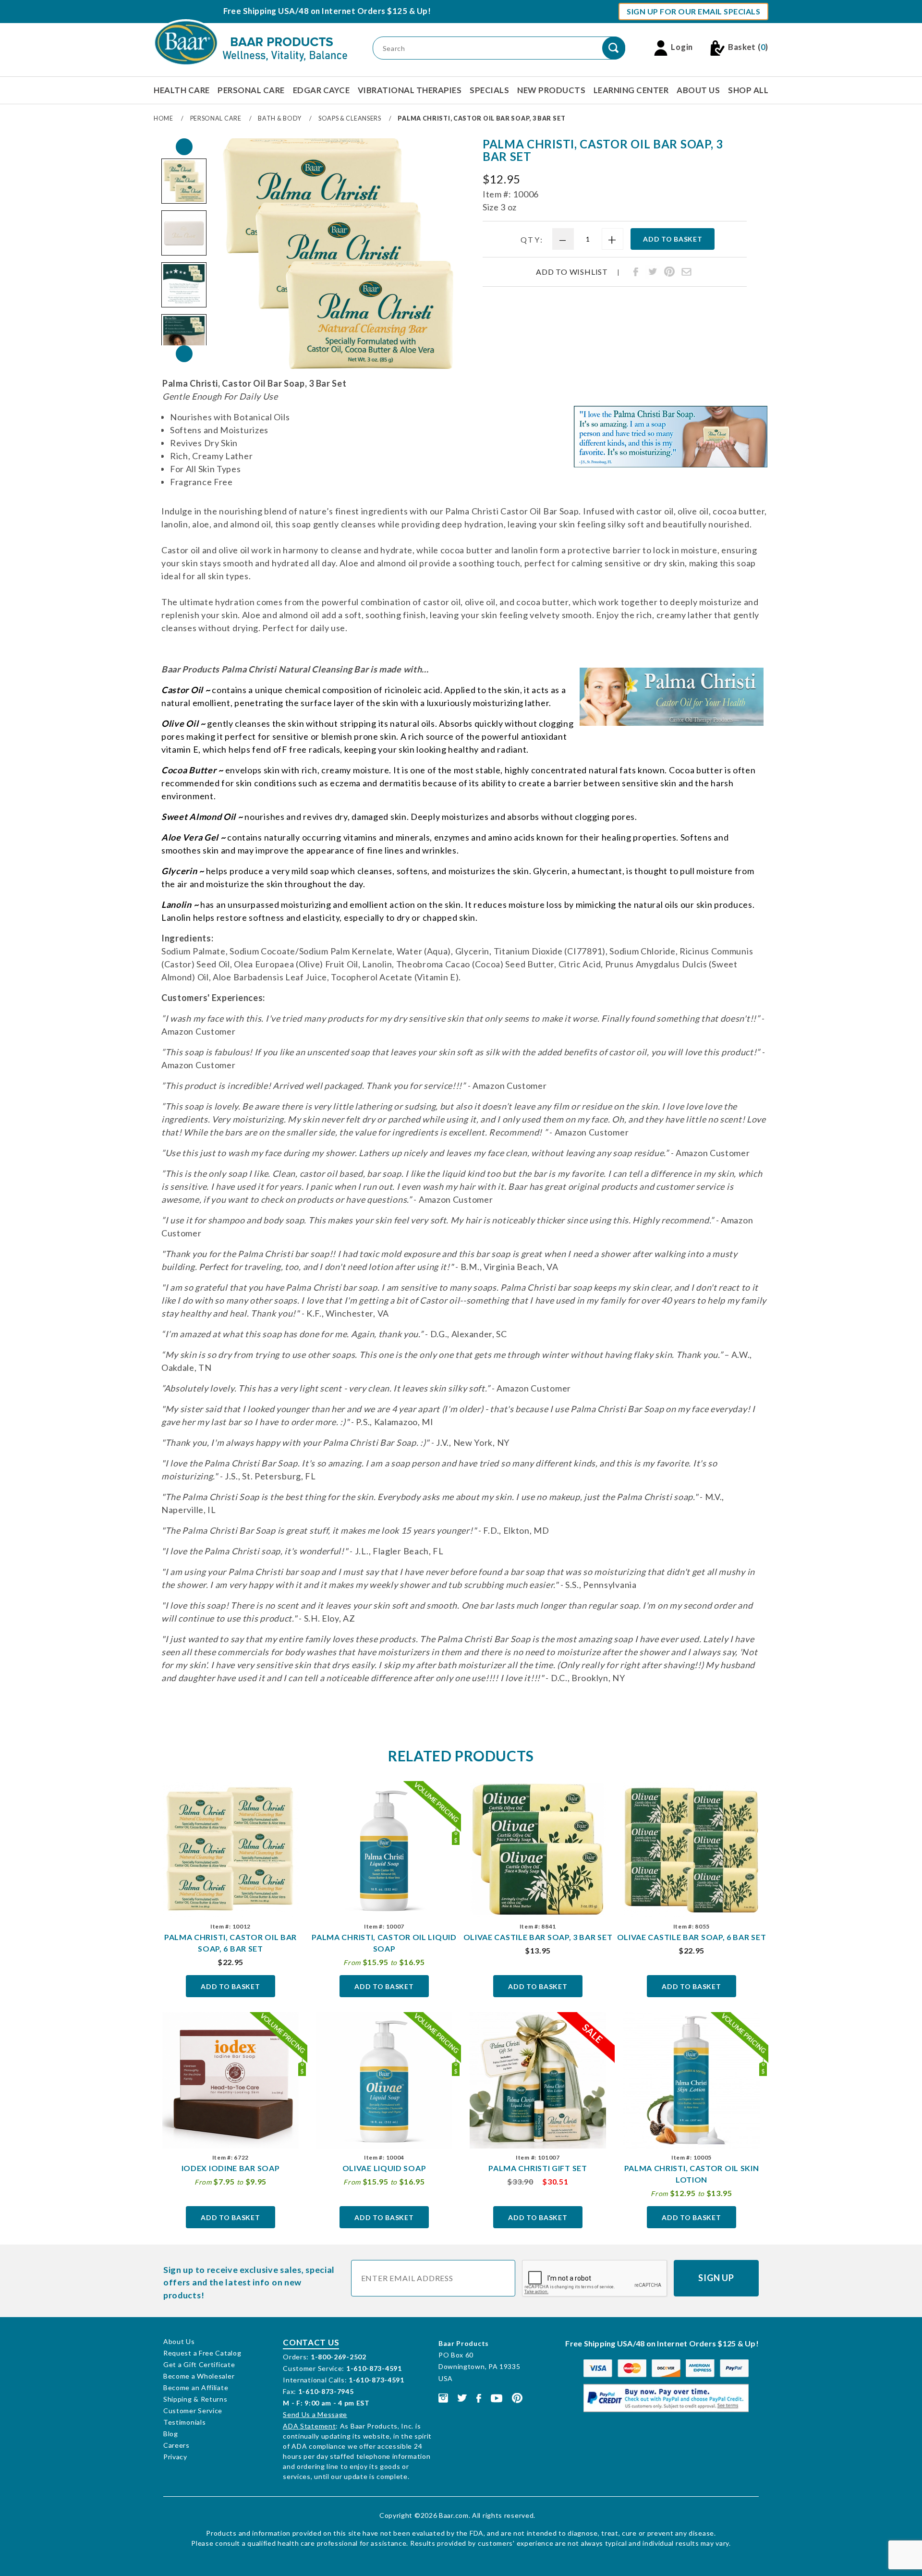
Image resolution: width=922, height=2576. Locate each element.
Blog (171, 2434)
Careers (176, 2445)
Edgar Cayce (321, 90)
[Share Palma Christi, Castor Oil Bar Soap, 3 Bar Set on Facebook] (636, 272)
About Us (698, 90)
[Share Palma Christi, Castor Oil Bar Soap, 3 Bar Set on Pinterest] (669, 272)
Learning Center (631, 90)
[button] (184, 181)
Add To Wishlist (572, 272)
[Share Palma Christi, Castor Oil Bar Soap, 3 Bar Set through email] (686, 272)
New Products (551, 90)
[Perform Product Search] (614, 48)
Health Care (182, 90)
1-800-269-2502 (339, 2357)
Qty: (532, 239)
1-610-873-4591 (374, 2368)
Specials (489, 90)
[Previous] (184, 147)
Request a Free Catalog (202, 2353)
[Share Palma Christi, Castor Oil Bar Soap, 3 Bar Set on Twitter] (653, 272)
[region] (184, 250)
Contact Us (311, 2342)
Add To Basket (230, 1986)
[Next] (184, 354)
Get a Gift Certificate (199, 2364)
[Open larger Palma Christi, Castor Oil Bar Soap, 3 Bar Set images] (338, 254)
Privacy (175, 2457)
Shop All (748, 90)
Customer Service (193, 2411)
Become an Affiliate (196, 2387)
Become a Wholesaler (199, 2376)
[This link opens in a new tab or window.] (443, 2397)
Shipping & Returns (195, 2399)
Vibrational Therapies (410, 90)
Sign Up (716, 2278)
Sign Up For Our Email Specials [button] (693, 11)
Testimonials (184, 2422)
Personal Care (251, 90)
